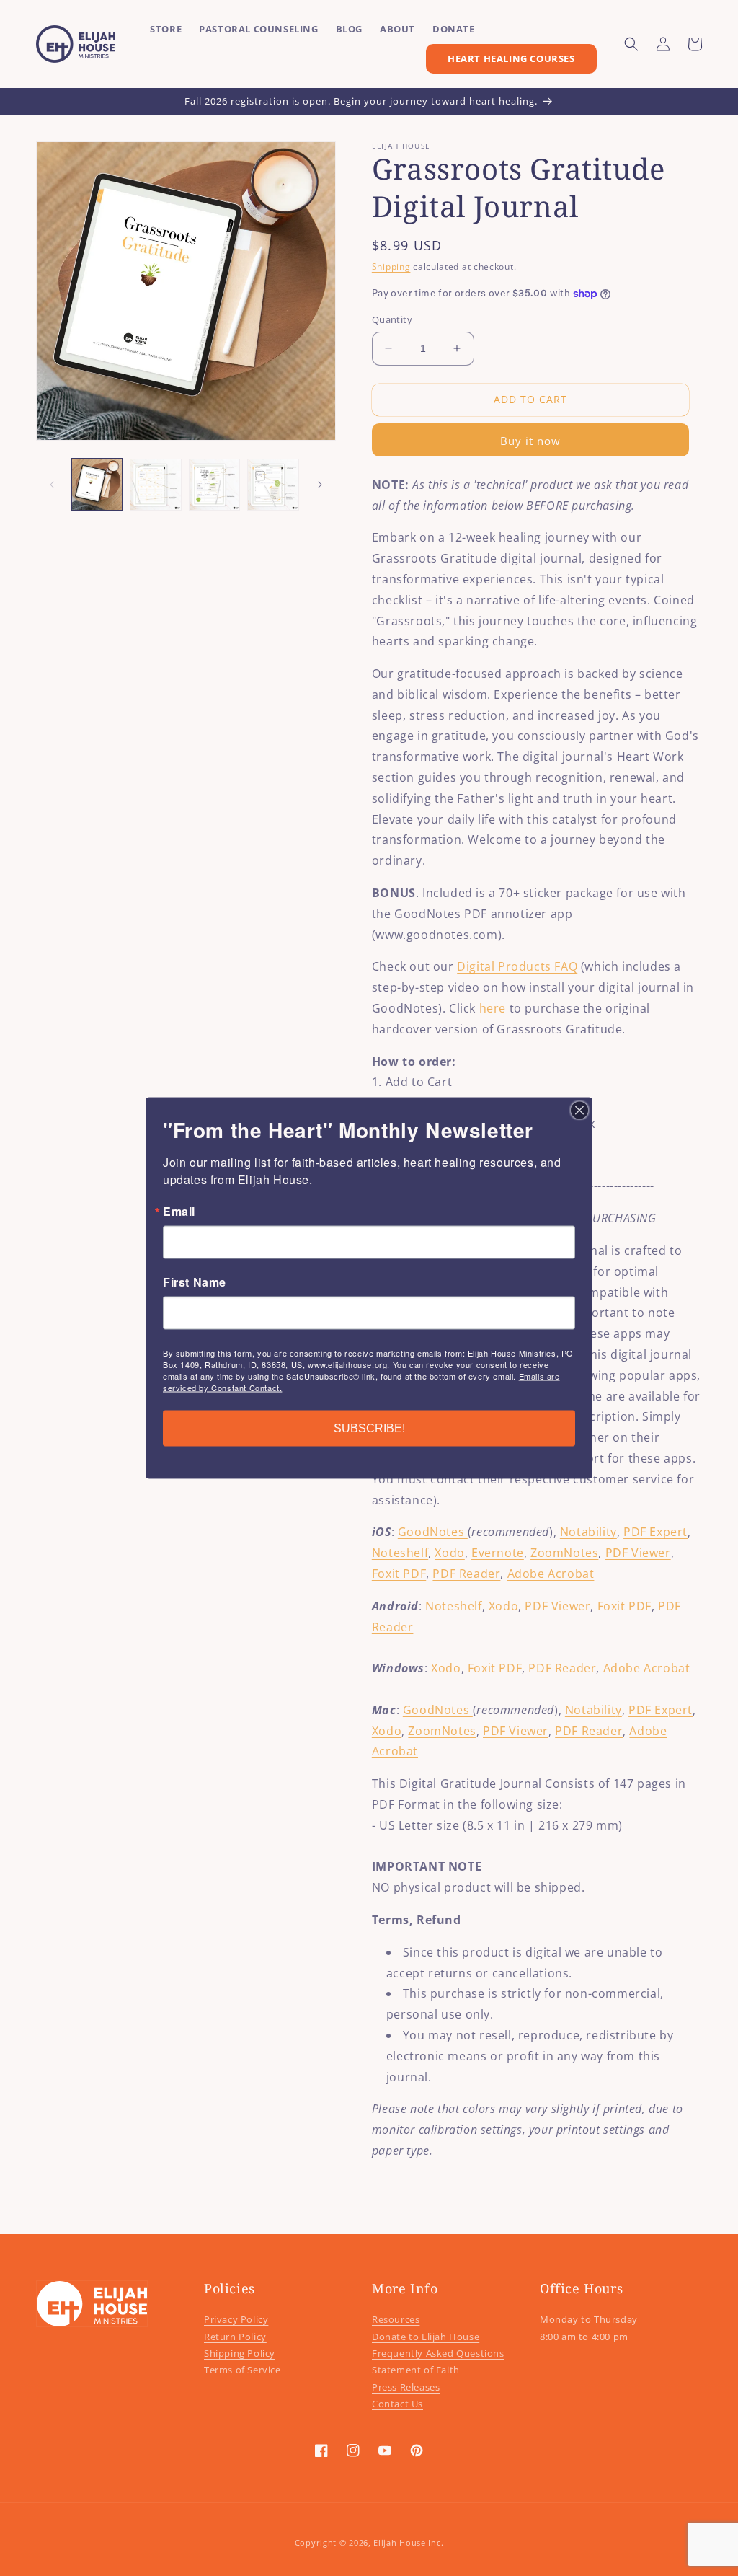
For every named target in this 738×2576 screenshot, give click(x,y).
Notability (588, 1532)
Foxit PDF (399, 1574)
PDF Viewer (638, 1553)
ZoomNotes (564, 1553)
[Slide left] (52, 485)
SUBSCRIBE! (369, 1428)
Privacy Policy (236, 2319)
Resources (396, 2319)
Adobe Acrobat (551, 1574)
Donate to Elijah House (426, 2337)
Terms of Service (243, 2370)
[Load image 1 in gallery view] (97, 484)
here (493, 1008)
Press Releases (406, 2387)
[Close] (579, 1111)
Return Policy (235, 2337)
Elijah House (399, 2542)
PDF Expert (655, 1532)
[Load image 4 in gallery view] (273, 484)
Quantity (392, 319)
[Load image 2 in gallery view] (155, 484)
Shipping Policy (240, 2353)
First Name (195, 1282)
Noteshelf (400, 1553)
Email (179, 1212)
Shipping (391, 266)
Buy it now (530, 441)
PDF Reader (466, 1574)
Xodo (449, 1553)
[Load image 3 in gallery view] (214, 484)
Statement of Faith (416, 2370)
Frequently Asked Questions (438, 2353)
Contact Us (397, 2404)
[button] (631, 44)
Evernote (498, 1553)
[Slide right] (320, 485)
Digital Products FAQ (517, 966)
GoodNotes (433, 1532)
